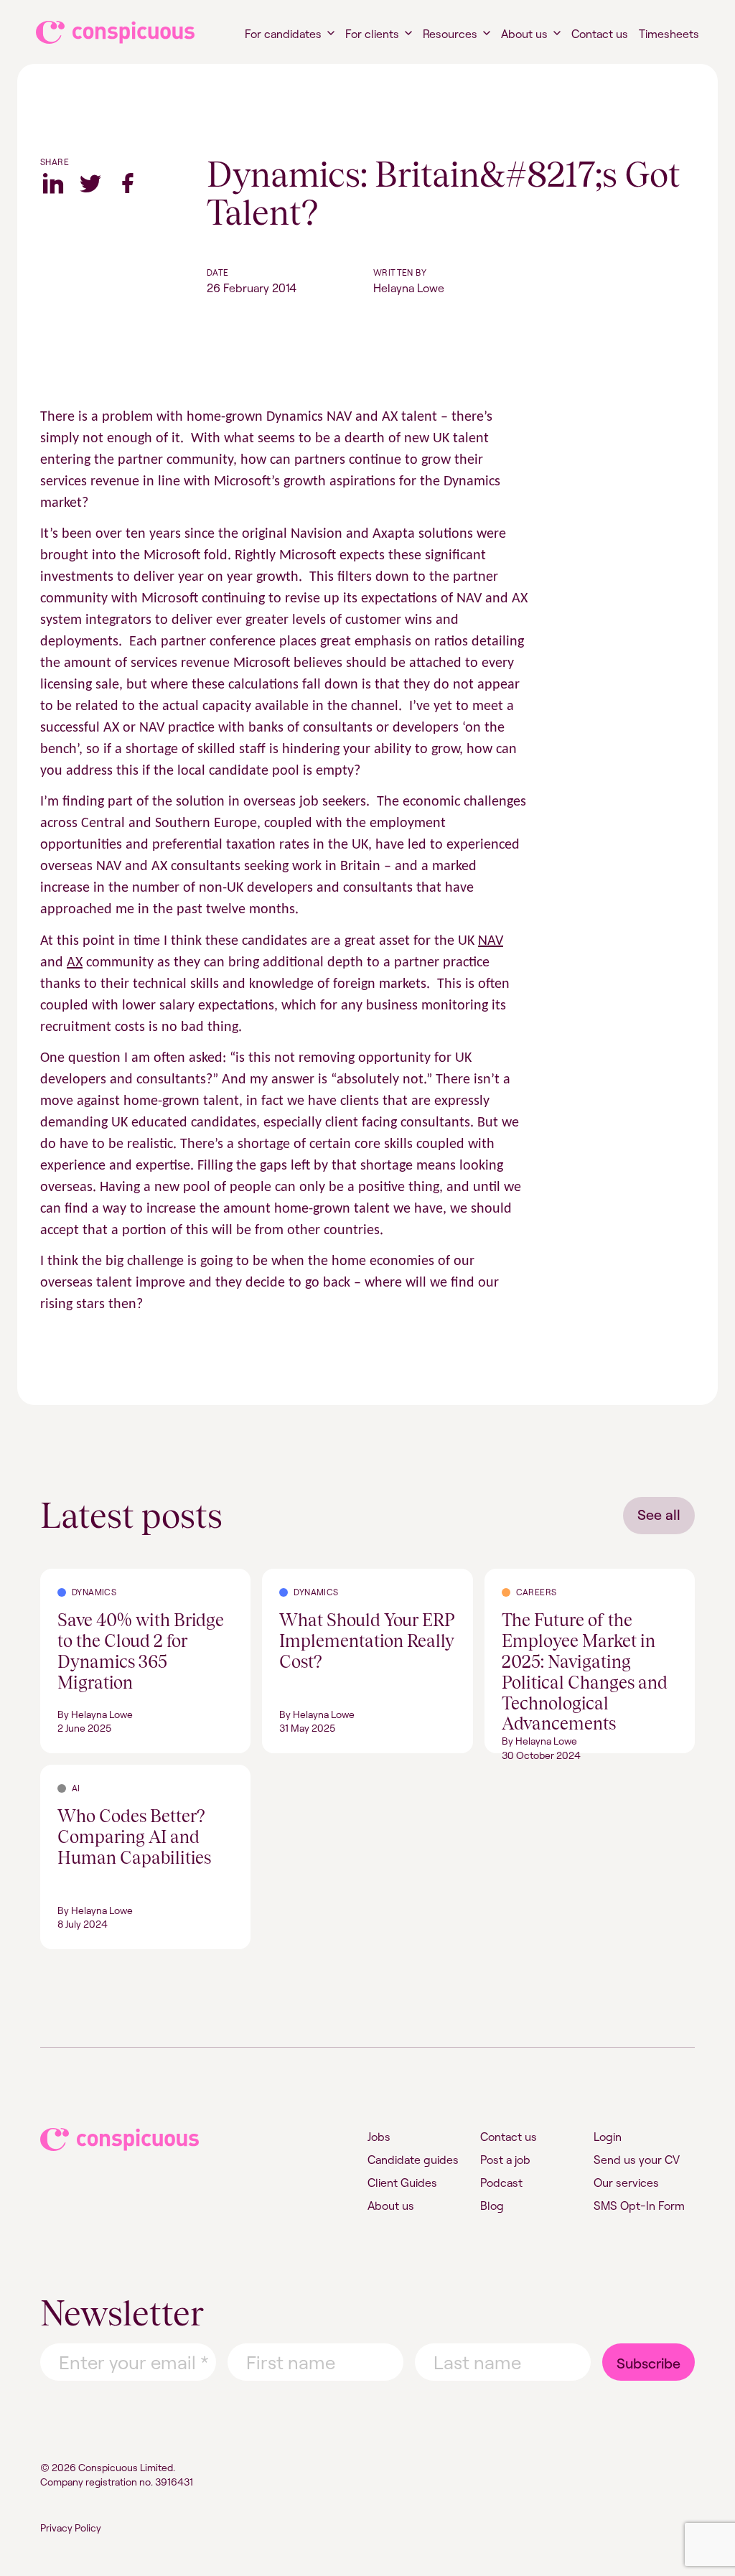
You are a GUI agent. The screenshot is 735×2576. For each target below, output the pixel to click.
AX (75, 963)
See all (659, 1515)
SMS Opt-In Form (639, 2206)
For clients (372, 34)
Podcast (501, 2183)
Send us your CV (637, 2160)
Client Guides (402, 2183)
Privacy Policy (71, 2528)
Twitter (90, 183)
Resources (450, 34)
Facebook (128, 183)
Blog (492, 2206)
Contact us (600, 34)
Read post (66, 1577)
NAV (491, 941)
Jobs (379, 2137)
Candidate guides (413, 2160)
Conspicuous (102, 32)
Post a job (505, 2160)
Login (608, 2137)
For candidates (283, 34)
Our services (626, 2183)
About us (524, 34)
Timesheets (669, 34)
